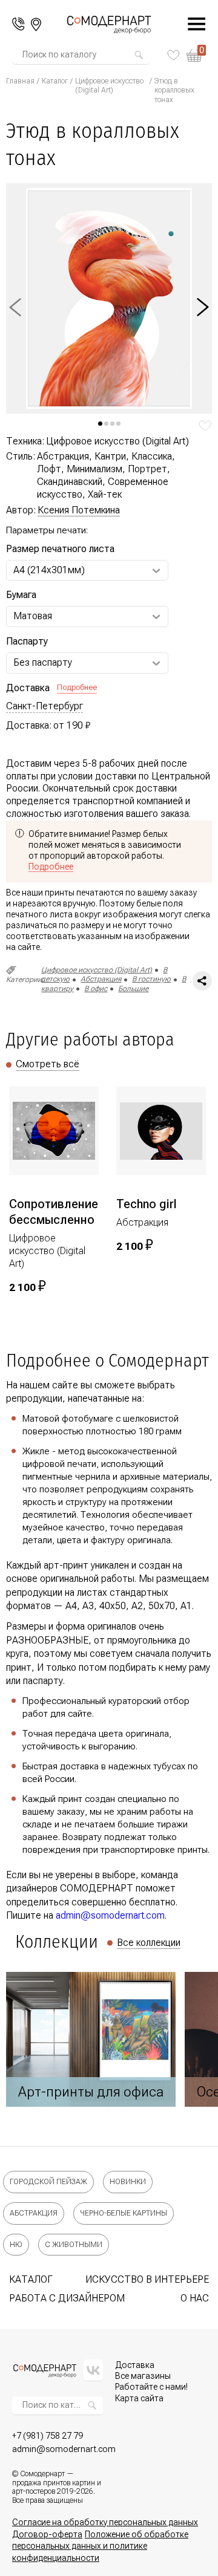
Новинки (128, 2182)
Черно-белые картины (124, 2213)
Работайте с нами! (151, 2387)
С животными (74, 2245)
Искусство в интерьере (147, 2279)
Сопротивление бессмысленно (54, 1212)
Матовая (33, 616)
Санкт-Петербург (45, 706)
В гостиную (151, 979)
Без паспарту (43, 662)
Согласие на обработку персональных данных (105, 2522)
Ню (16, 2245)
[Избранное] (173, 55)
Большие (133, 989)
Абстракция (101, 979)
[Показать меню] (190, 24)
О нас (195, 2298)
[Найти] (139, 55)
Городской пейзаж (48, 2182)
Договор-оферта (47, 2534)
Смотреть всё (48, 1064)
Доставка (135, 2365)
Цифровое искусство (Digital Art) (109, 86)
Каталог (55, 81)
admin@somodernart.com (110, 1915)
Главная (20, 81)
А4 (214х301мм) (49, 570)
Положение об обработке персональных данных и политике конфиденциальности (100, 2546)
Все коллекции (149, 1943)
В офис (96, 989)
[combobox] (78, 55)
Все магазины (143, 2376)
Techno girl (147, 1204)
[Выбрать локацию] (36, 24)
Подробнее (77, 687)
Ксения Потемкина (79, 510)
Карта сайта (139, 2398)
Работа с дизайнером (67, 2298)
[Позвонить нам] (18, 24)
